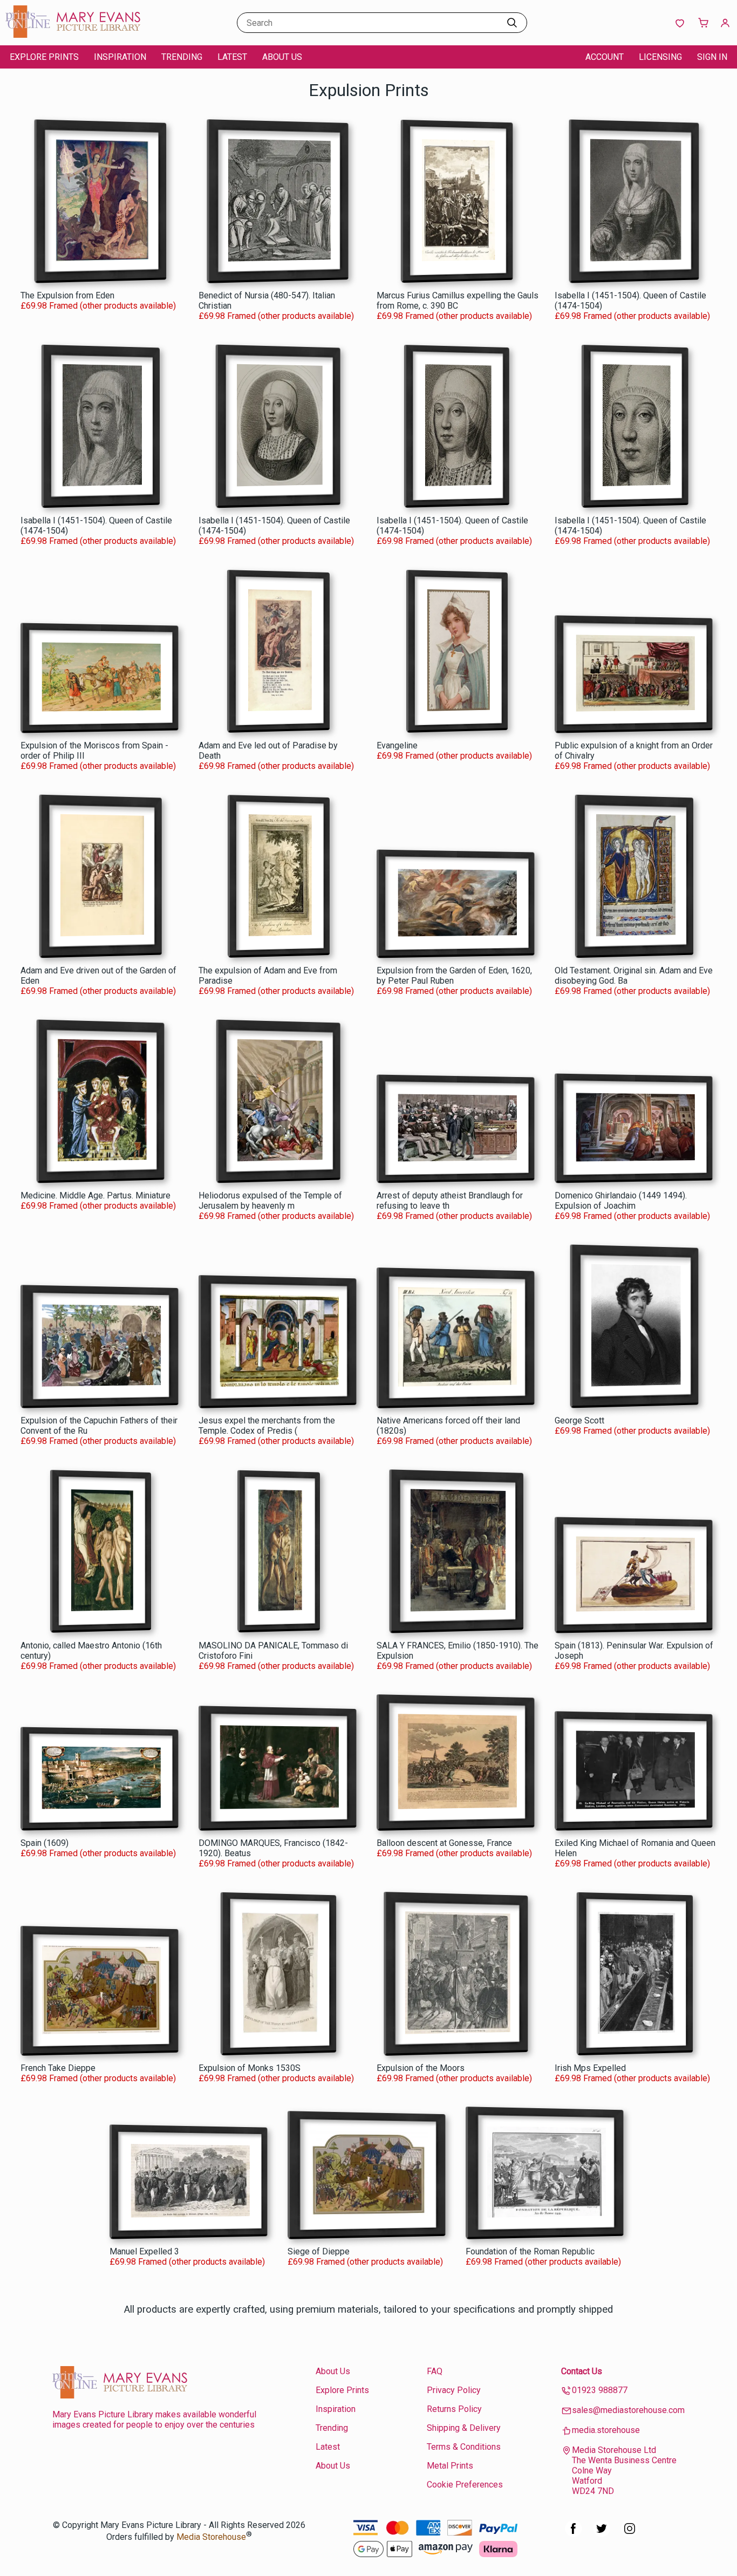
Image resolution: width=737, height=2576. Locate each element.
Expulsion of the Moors (421, 2068)
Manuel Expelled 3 (144, 2251)
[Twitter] (602, 2534)
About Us (282, 57)
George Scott (579, 1420)
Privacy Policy (454, 2390)
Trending (182, 57)
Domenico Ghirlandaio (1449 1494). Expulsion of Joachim (621, 1201)
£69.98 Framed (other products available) (98, 306)
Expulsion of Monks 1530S (250, 2068)
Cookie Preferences (465, 2485)
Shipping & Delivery (464, 2428)
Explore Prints (44, 57)
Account (605, 57)
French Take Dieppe (58, 2068)
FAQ (435, 2371)
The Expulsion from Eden (67, 295)
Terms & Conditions (464, 2447)
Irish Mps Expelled (590, 2068)
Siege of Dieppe (319, 2251)
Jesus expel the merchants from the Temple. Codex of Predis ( (267, 1426)
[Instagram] (630, 2534)
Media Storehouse (211, 2537)
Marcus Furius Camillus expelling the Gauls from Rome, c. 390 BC (458, 301)
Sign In (712, 57)
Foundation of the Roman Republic (530, 2251)
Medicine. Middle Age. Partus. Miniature (95, 1195)
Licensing (660, 57)
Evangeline (397, 745)
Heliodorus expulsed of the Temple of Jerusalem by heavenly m (270, 1201)
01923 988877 (600, 2390)
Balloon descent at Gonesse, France (444, 1843)
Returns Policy (454, 2409)
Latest (232, 57)
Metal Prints (450, 2466)
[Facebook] (574, 2534)
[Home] (73, 35)
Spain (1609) (45, 1843)
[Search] (512, 23)
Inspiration (120, 57)
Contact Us (582, 2371)
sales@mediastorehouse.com (628, 2410)
